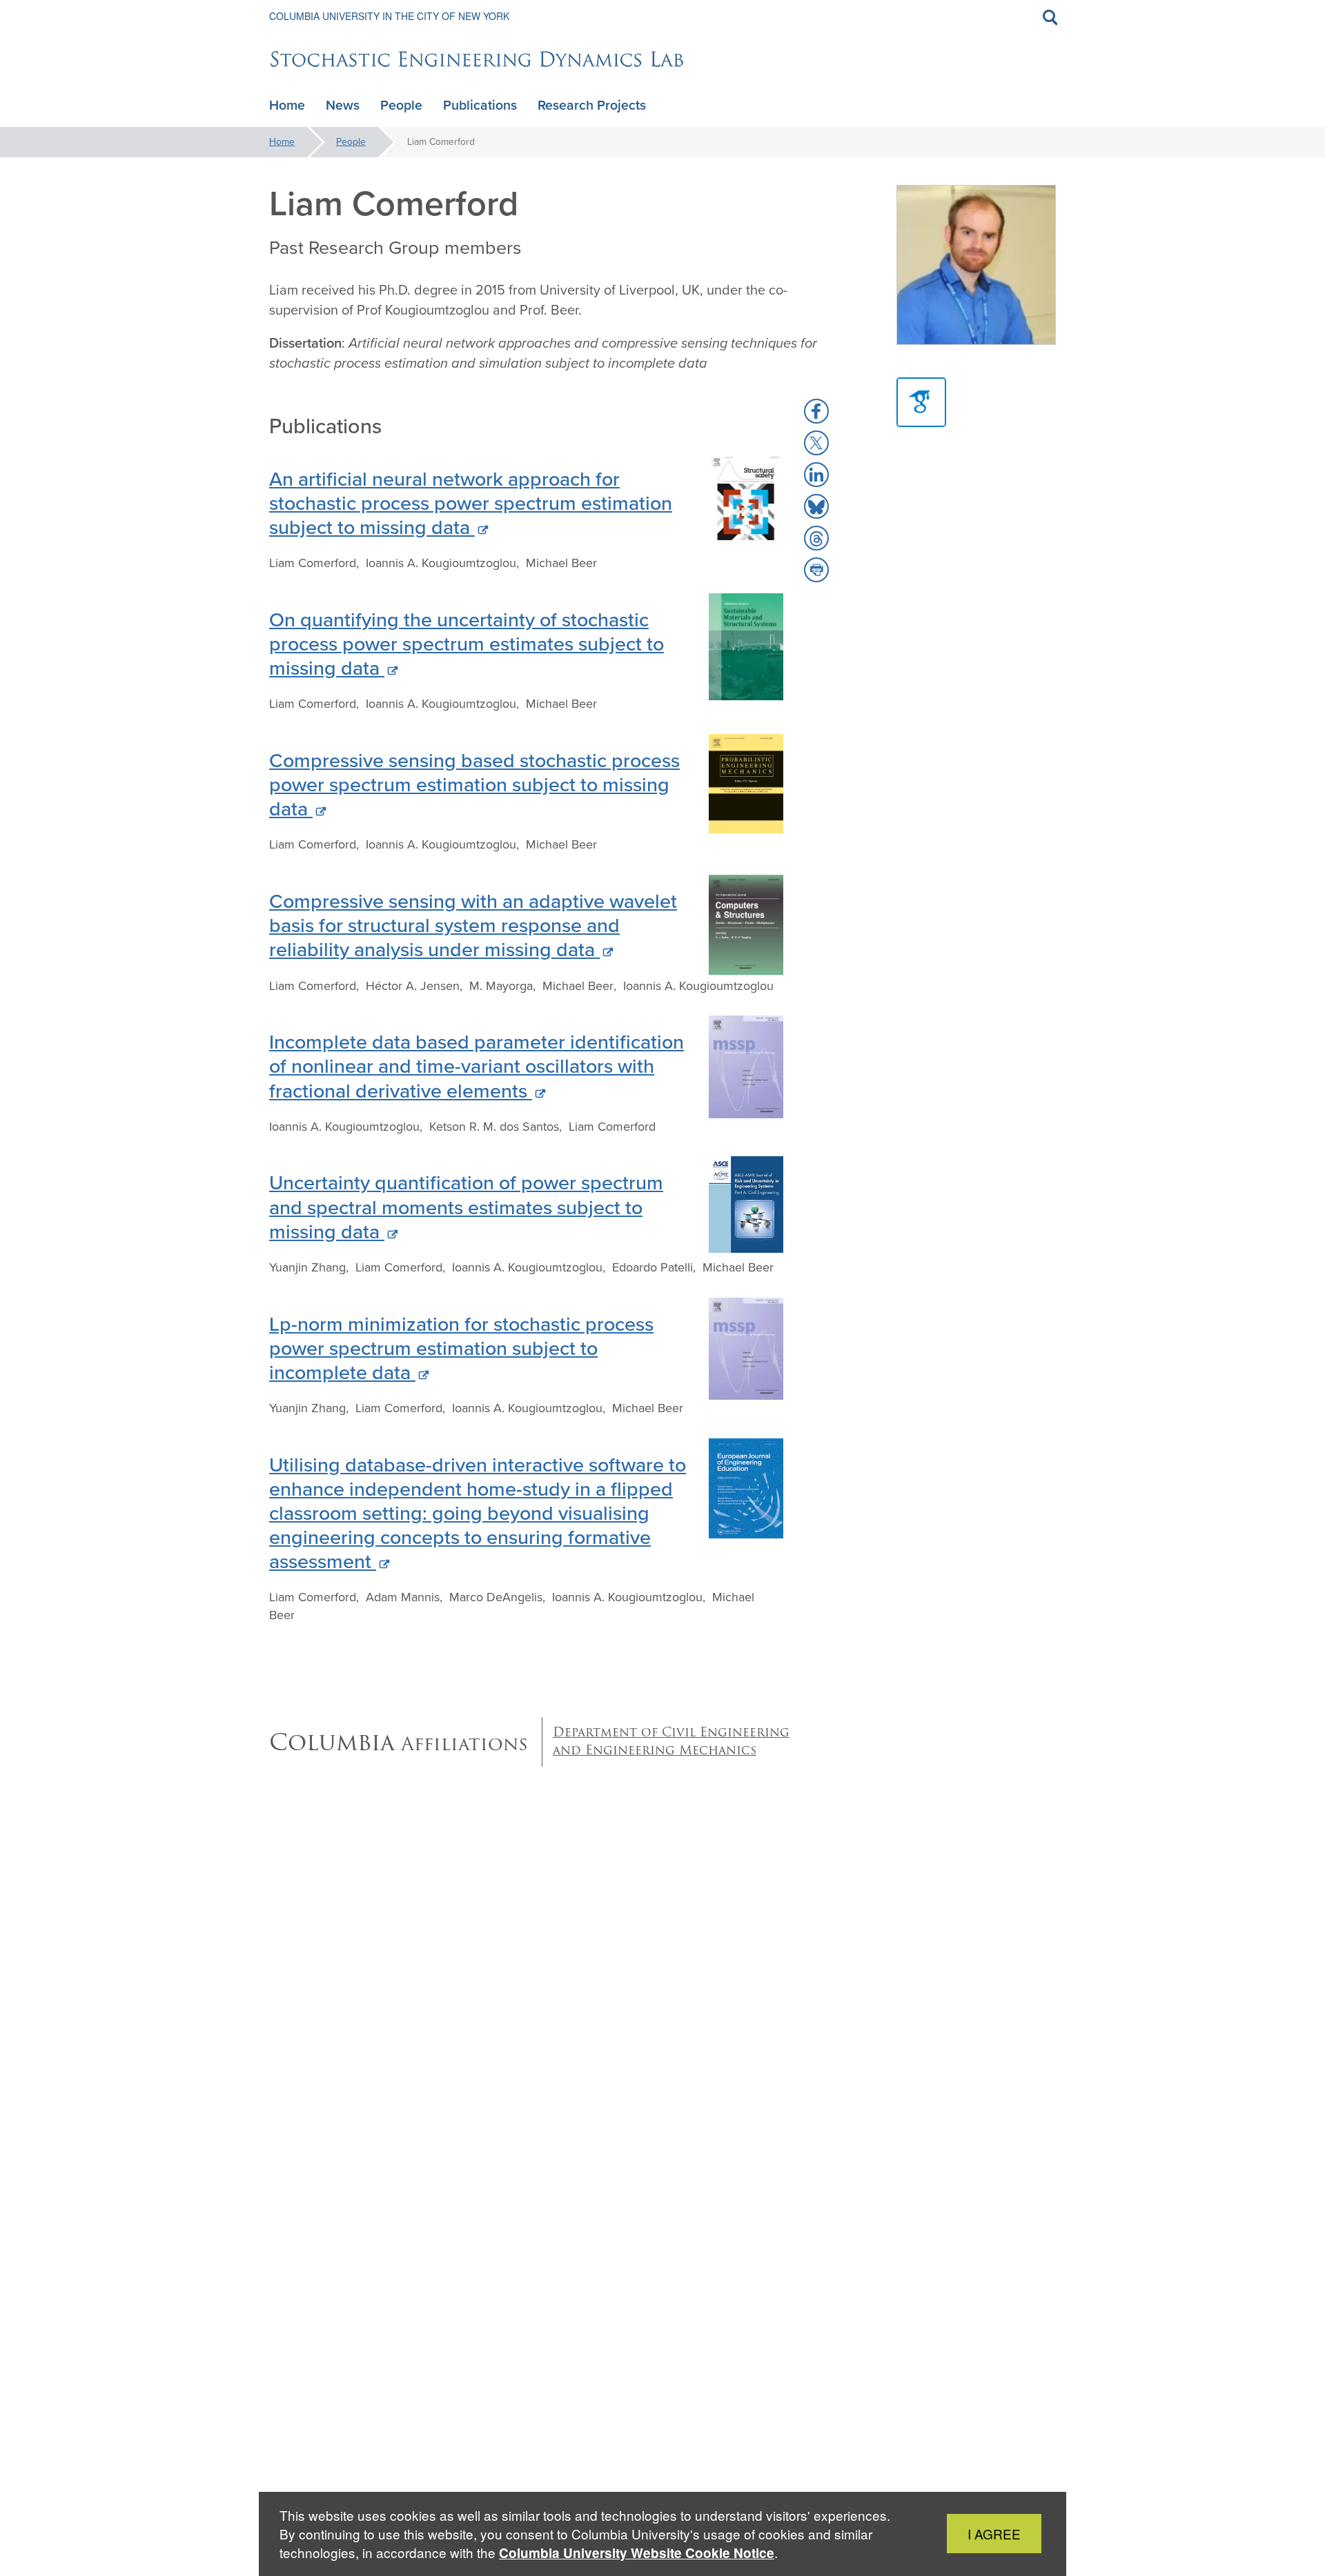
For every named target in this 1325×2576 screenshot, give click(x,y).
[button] (816, 411)
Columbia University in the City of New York (389, 16)
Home (282, 142)
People (351, 142)
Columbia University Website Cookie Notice (637, 2553)
